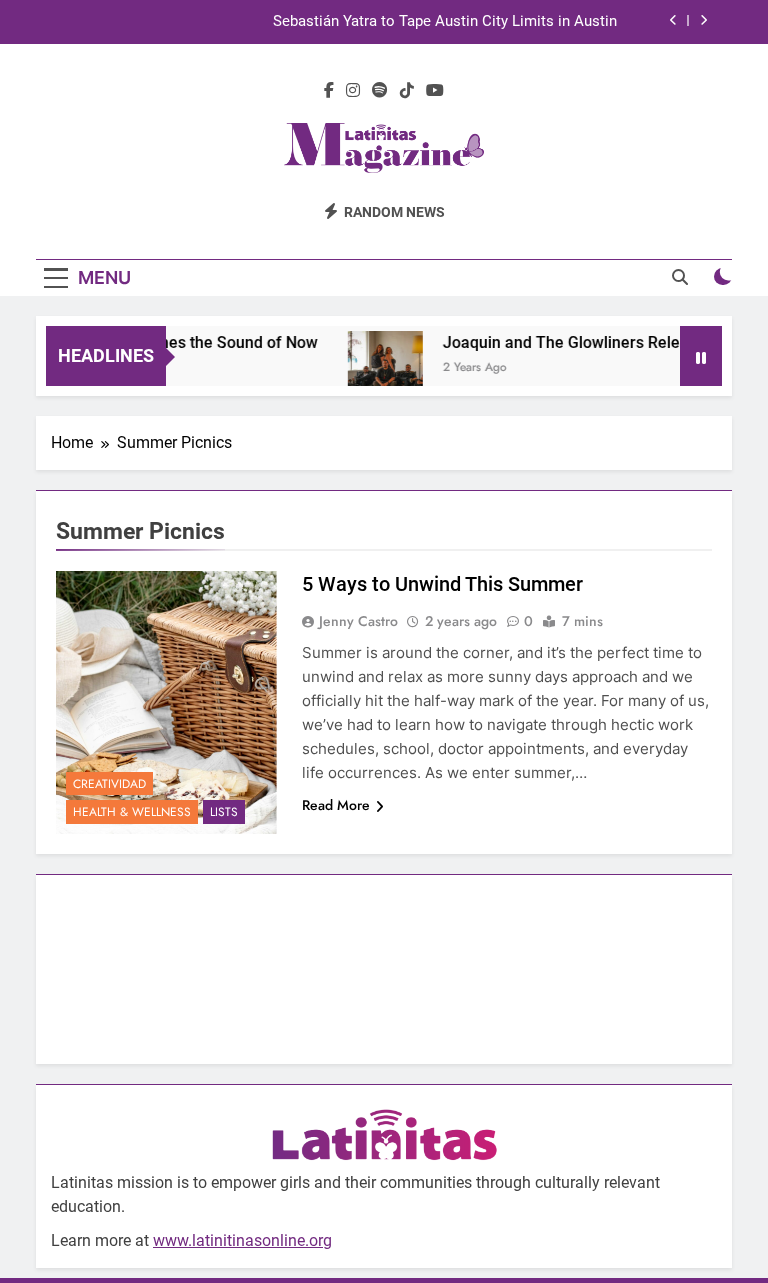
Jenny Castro (358, 621)
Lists (224, 812)
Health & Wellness (132, 812)
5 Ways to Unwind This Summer (442, 584)
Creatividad (109, 784)
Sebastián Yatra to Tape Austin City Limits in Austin (445, 22)
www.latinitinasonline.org (242, 1240)
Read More (336, 805)
